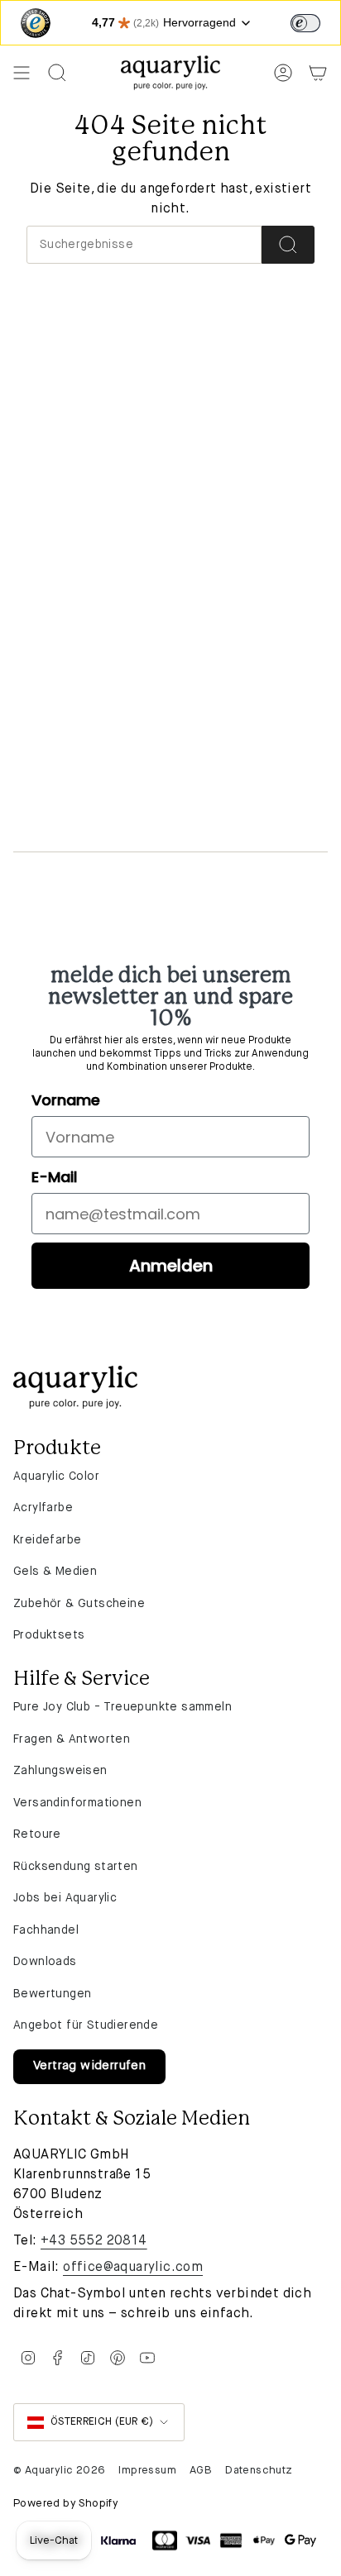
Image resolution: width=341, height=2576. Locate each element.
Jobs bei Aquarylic (65, 1898)
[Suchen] (288, 245)
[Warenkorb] (318, 73)
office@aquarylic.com (133, 2268)
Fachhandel (46, 1930)
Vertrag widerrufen (89, 2066)
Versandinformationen (77, 1803)
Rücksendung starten (76, 1867)
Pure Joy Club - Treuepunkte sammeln (122, 1707)
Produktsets (49, 1635)
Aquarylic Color (56, 1476)
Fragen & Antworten (72, 1739)
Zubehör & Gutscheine (79, 1604)
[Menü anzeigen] (22, 73)
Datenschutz (259, 2471)
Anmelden (171, 1266)
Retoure (37, 1834)
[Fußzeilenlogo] (75, 1387)
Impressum (147, 2471)
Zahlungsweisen (60, 1771)
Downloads (45, 1962)
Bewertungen (52, 1994)
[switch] (305, 23)
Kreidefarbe (47, 1540)
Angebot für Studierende (86, 2025)
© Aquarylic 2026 (59, 2471)
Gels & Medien (55, 1572)
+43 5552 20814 (94, 2241)
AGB (201, 2471)
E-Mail (54, 1177)
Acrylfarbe (43, 1508)
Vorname (66, 1100)
